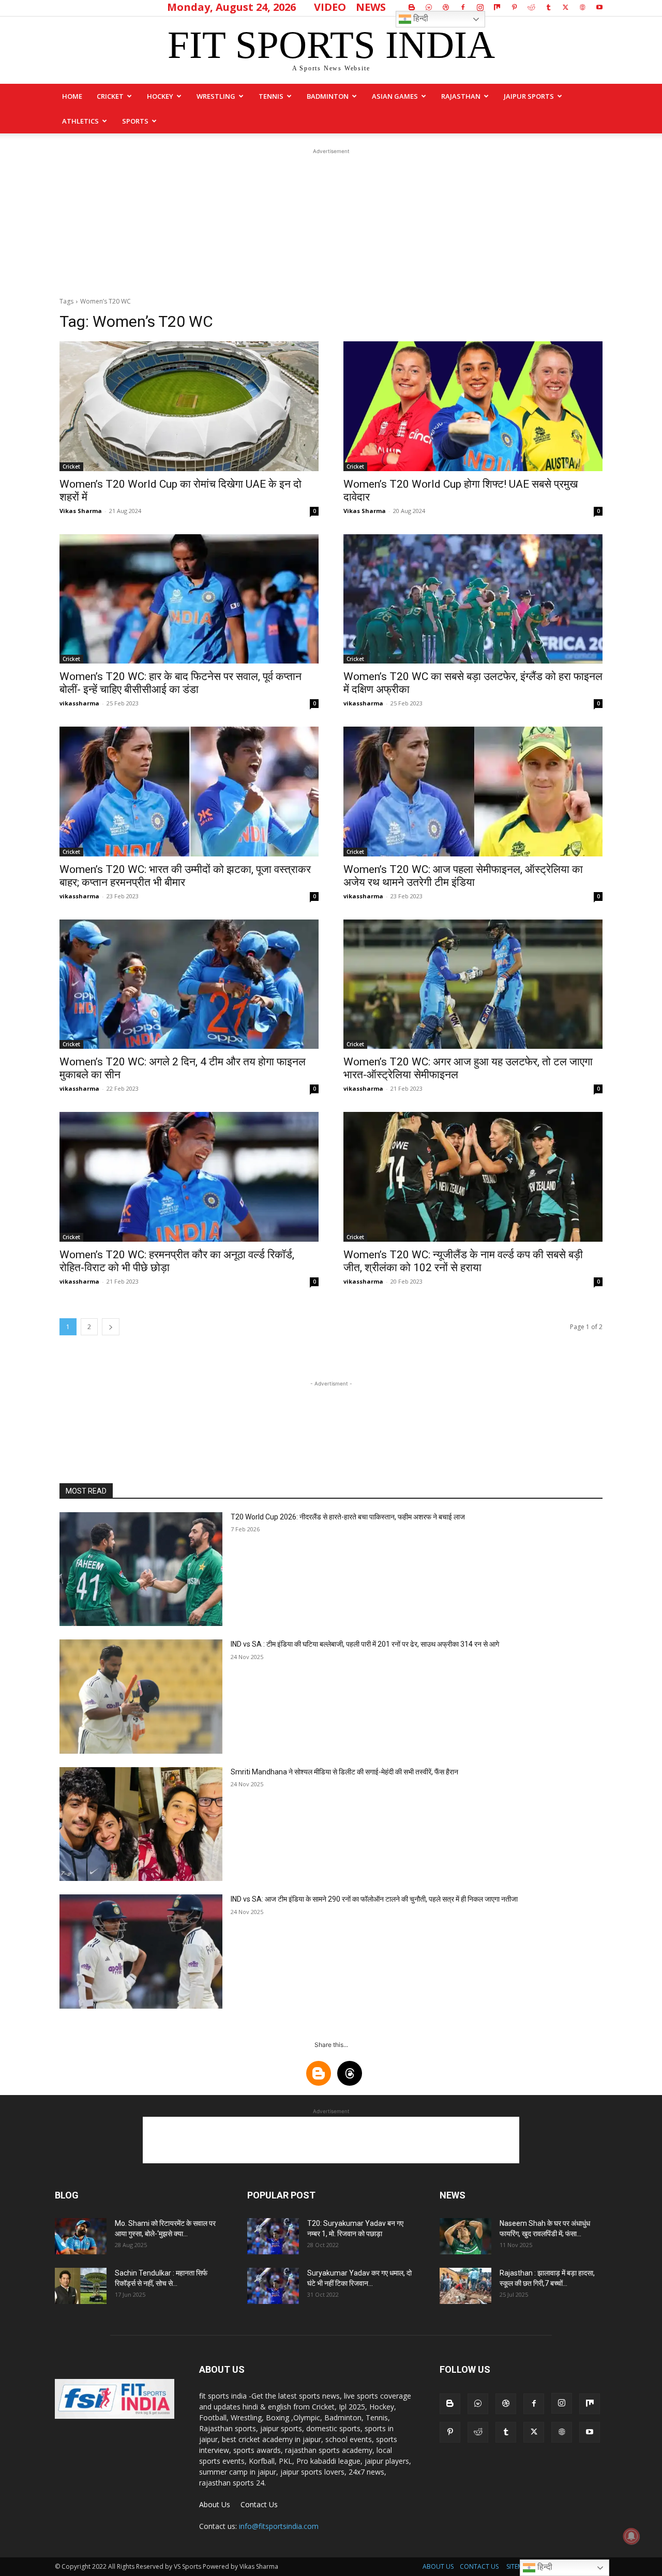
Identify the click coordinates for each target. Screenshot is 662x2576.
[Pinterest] (514, 7)
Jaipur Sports (529, 96)
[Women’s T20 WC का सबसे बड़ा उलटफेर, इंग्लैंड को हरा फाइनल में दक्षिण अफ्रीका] (473, 599)
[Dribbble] (446, 7)
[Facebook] (463, 7)
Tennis (271, 96)
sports (135, 121)
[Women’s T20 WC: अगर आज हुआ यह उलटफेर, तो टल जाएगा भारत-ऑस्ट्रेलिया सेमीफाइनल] (473, 984)
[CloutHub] (429, 7)
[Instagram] (480, 7)
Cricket (110, 96)
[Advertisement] (331, 221)
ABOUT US (438, 2566)
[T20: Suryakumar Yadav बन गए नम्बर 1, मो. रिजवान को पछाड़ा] (273, 2236)
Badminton (328, 96)
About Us (215, 2504)
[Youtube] (599, 7)
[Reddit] (531, 7)
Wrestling (216, 96)
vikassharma (79, 703)
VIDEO (330, 7)
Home (72, 96)
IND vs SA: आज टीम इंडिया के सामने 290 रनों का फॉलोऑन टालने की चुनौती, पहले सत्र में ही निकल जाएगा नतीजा (374, 1899)
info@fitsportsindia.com (279, 2526)
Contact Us (259, 2504)
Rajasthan (461, 96)
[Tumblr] (548, 7)
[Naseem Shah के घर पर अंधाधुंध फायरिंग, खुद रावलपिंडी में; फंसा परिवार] (465, 2236)
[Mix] (497, 7)
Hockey (160, 96)
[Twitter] (565, 7)
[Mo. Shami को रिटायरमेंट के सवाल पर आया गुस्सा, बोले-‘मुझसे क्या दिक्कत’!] (81, 2236)
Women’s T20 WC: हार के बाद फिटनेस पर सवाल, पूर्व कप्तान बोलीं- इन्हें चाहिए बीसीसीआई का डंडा (180, 683)
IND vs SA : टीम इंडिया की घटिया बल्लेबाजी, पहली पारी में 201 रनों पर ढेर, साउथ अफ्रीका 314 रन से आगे (365, 1644)
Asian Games (395, 96)
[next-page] (111, 1327)
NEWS (371, 7)
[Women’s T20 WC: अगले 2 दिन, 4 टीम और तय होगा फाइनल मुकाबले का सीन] (189, 984)
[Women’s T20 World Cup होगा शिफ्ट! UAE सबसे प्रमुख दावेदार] (473, 406)
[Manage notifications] (631, 2536)
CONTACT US (479, 2566)
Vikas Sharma (81, 511)
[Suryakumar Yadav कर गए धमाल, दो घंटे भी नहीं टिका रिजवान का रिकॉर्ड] (273, 2286)
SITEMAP (518, 2566)
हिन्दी (420, 18)
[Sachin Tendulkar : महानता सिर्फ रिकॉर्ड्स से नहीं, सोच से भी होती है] (81, 2286)
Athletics (80, 121)
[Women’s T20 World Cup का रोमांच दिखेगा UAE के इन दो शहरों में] (189, 406)
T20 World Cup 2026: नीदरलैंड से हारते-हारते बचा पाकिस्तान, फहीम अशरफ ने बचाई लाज (348, 1517)
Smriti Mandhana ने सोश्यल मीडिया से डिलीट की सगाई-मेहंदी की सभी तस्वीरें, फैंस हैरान (344, 1772)
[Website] (582, 7)
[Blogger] (412, 7)
